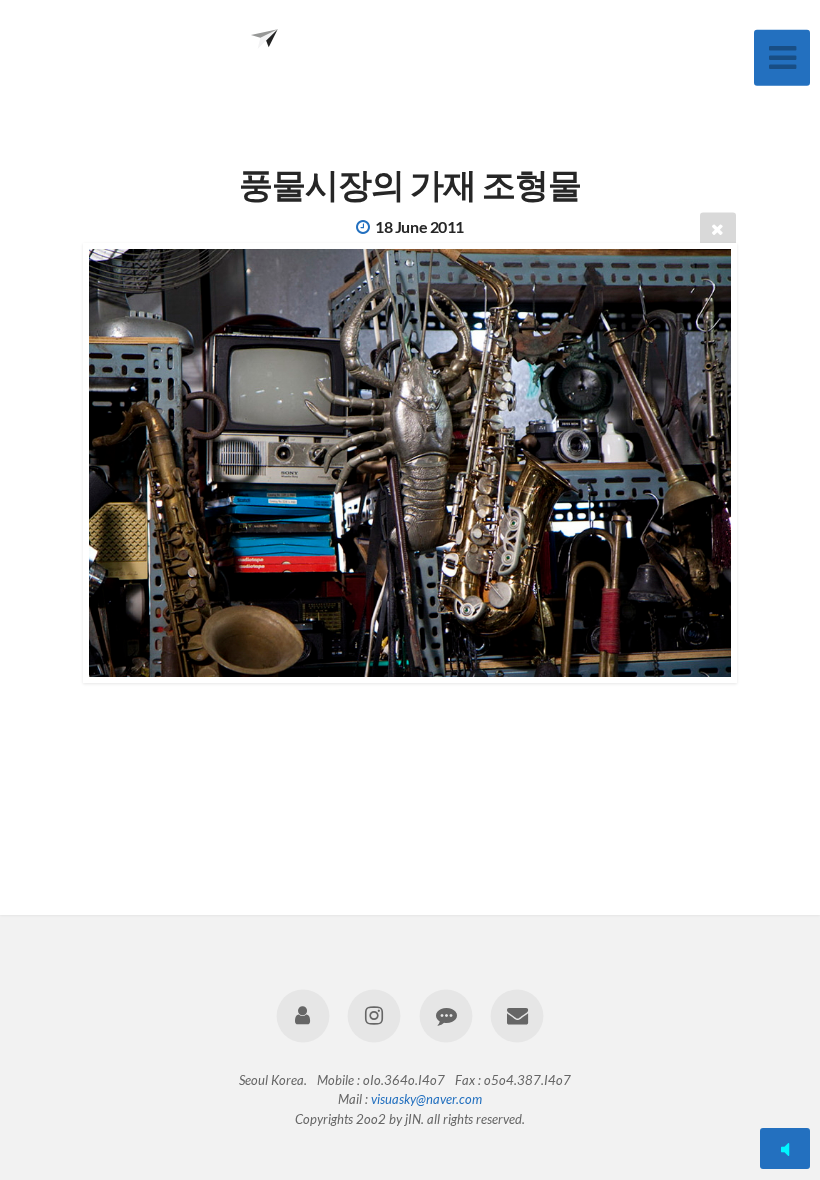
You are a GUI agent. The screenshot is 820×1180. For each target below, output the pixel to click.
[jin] (303, 1016)
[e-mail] (516, 1016)
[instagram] (374, 1016)
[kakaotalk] (445, 1016)
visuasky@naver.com (426, 1099)
